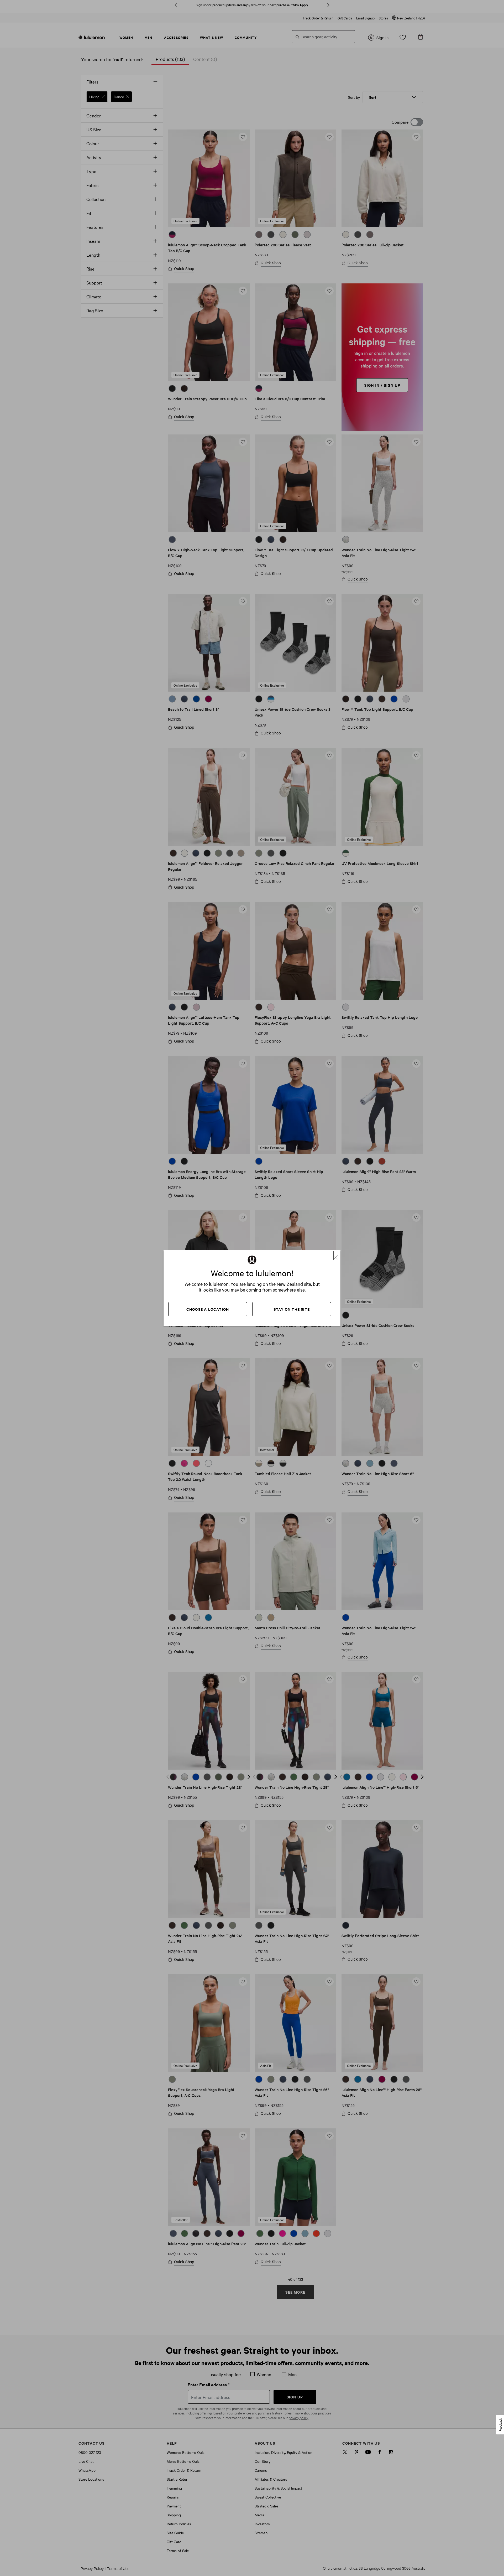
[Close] (338, 1256)
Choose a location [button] (208, 1309)
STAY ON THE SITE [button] (292, 1309)
